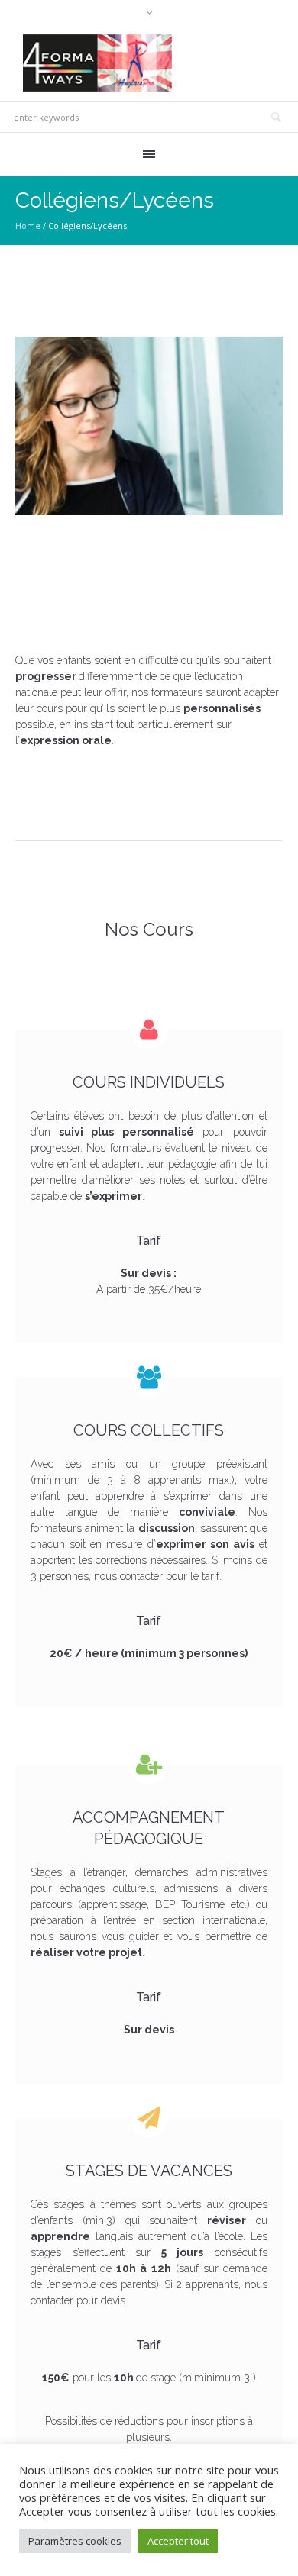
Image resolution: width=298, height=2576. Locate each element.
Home (28, 226)
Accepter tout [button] (178, 2541)
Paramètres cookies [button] (75, 2541)
